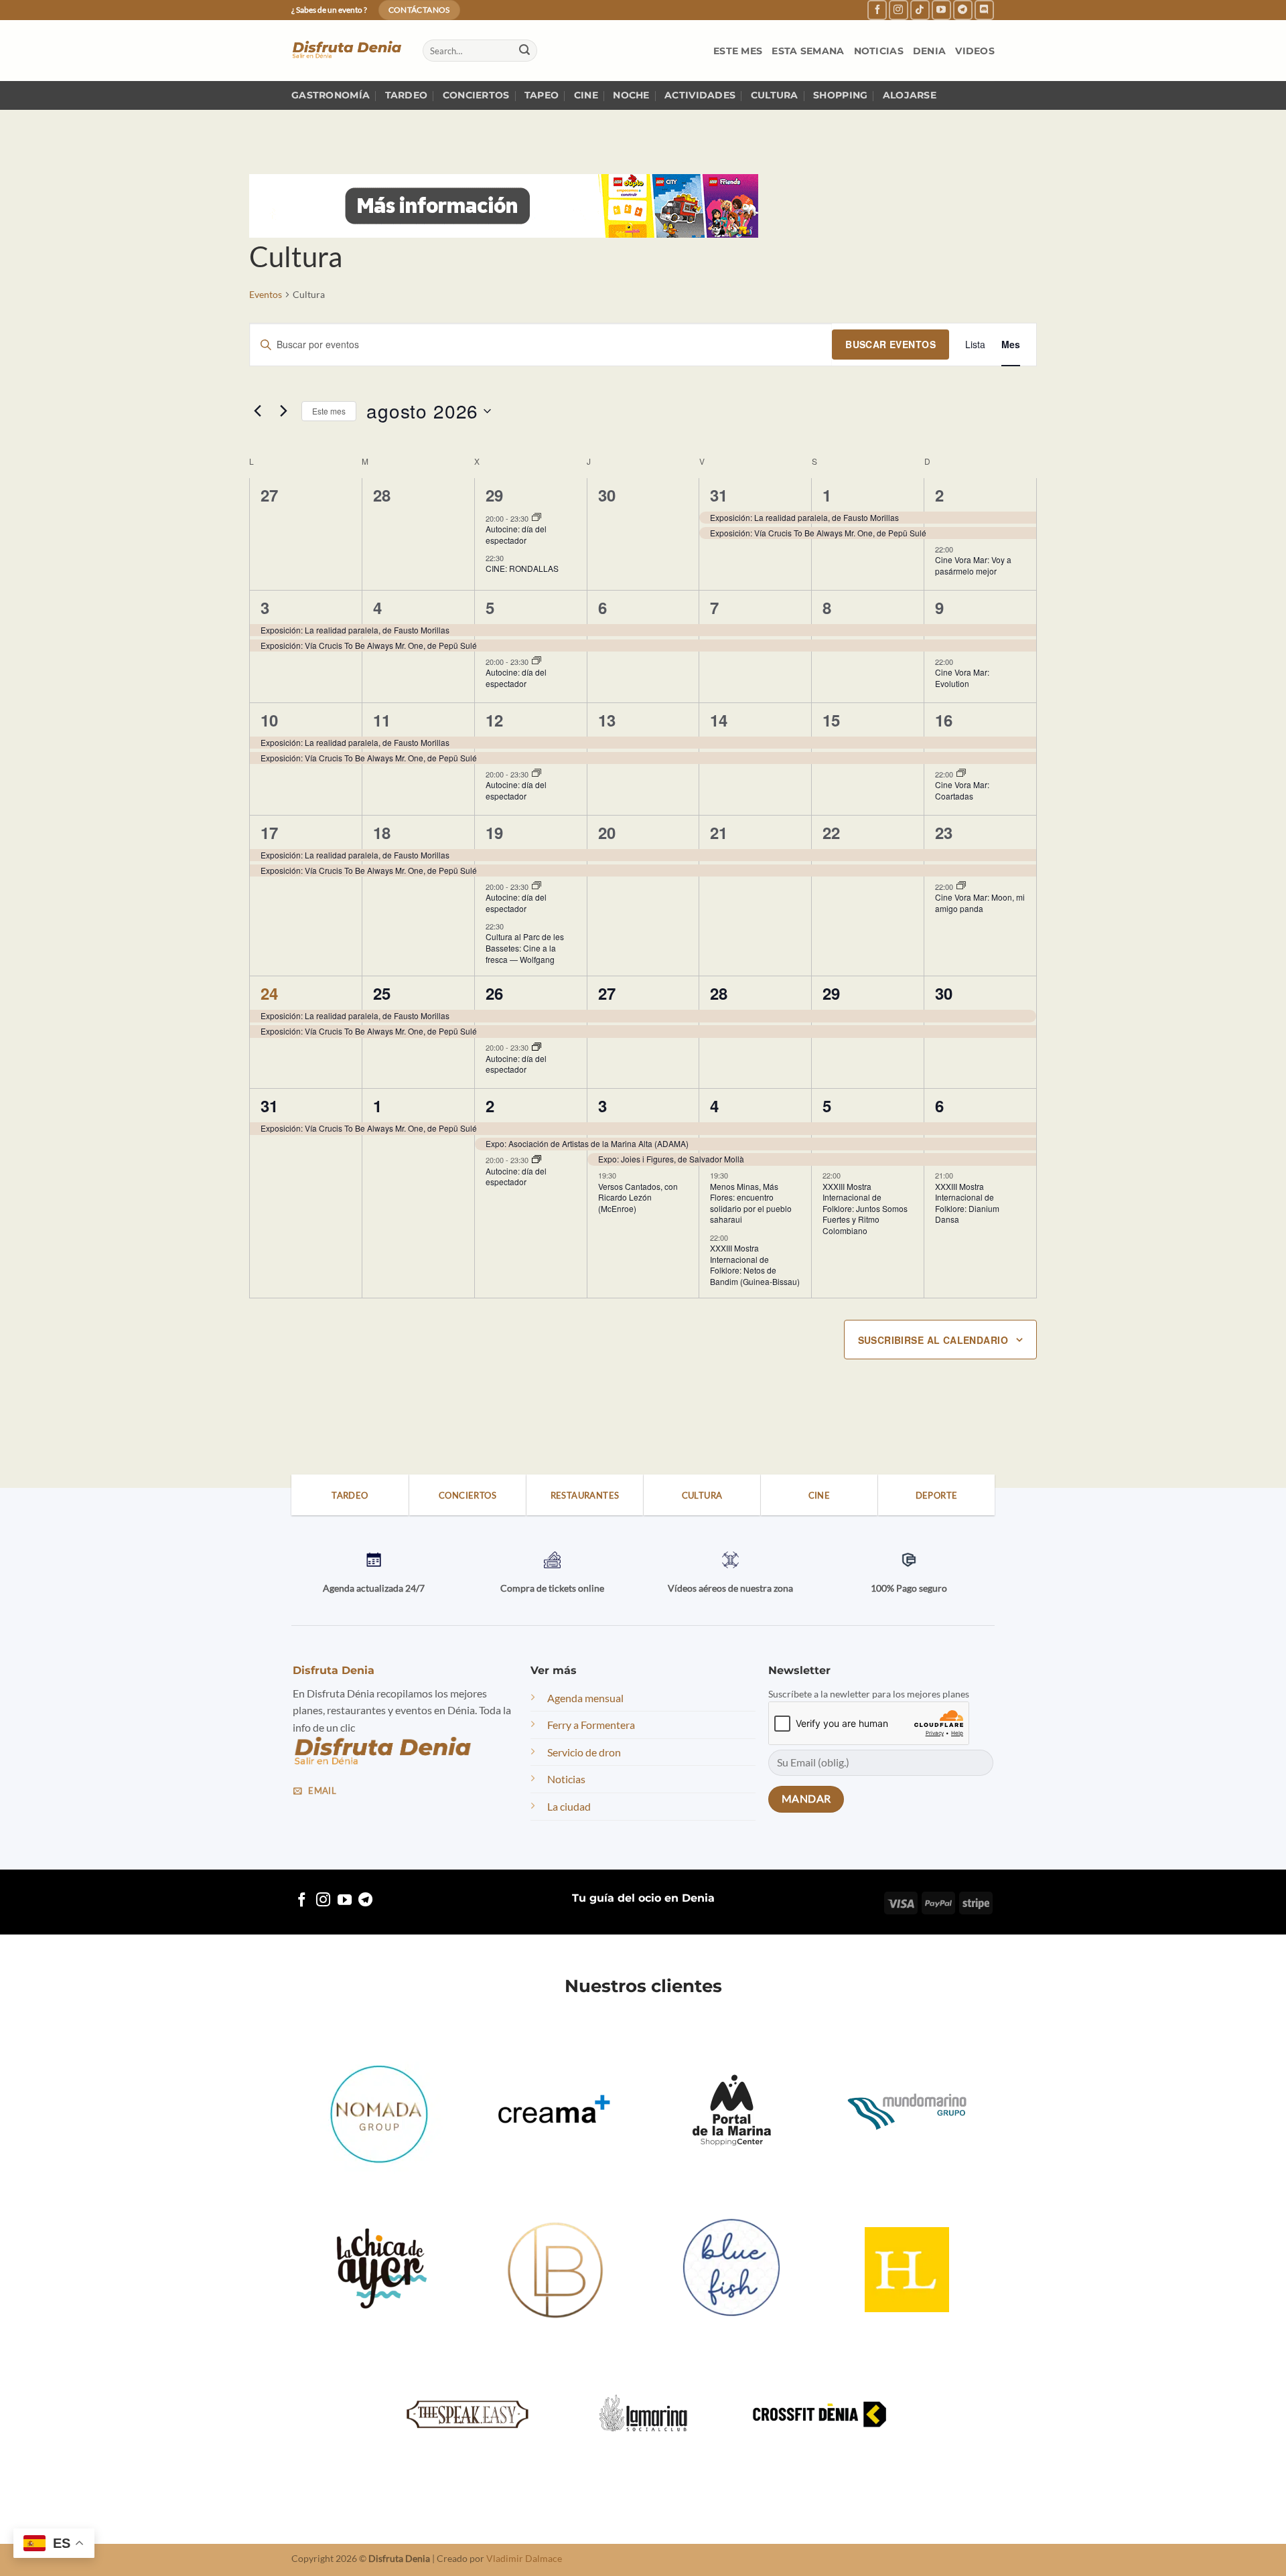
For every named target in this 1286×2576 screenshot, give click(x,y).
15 (831, 720)
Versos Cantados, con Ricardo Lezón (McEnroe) (638, 1197)
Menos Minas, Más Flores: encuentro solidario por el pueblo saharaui (751, 1203)
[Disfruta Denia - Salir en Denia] (347, 51)
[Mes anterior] (257, 411)
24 (269, 993)
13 (607, 720)
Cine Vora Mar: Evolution (962, 678)
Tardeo (407, 95)
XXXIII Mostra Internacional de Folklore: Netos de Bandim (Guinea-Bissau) (755, 1265)
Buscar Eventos (890, 344)
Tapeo (542, 95)
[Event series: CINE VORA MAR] (961, 773)
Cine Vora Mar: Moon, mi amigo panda (980, 903)
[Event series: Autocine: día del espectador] (537, 518)
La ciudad (569, 1806)
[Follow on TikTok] (920, 10)
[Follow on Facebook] (877, 10)
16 (944, 720)
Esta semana (808, 51)
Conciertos (476, 95)
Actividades (700, 95)
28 (719, 993)
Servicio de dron (584, 1752)
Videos (975, 51)
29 (494, 495)
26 (494, 993)
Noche (631, 95)
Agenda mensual (585, 1698)
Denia (929, 51)
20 (607, 832)
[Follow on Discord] (984, 10)
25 (382, 993)
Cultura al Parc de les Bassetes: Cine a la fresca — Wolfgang (525, 948)
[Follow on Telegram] (963, 10)
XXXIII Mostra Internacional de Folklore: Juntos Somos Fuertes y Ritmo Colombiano (865, 1208)
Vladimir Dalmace (524, 2558)
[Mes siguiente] (283, 411)
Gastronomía (331, 95)
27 (607, 993)
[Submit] (524, 51)
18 (382, 832)
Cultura (775, 95)
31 (719, 495)
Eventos (266, 294)
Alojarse (910, 95)
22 (831, 832)
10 (269, 720)
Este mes (738, 51)
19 (494, 832)
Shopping (840, 95)
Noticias (879, 51)
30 (944, 993)
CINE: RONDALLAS (522, 568)
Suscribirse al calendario (933, 1340)
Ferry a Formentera (591, 1725)
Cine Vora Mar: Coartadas (962, 790)
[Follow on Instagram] (899, 10)
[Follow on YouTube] (941, 10)
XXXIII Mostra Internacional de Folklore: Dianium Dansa (967, 1203)
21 (719, 832)
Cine (586, 95)
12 (494, 720)
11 (382, 720)
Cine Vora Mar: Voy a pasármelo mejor (973, 565)
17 (269, 832)
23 (944, 832)
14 (719, 720)
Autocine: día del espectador (516, 534)
